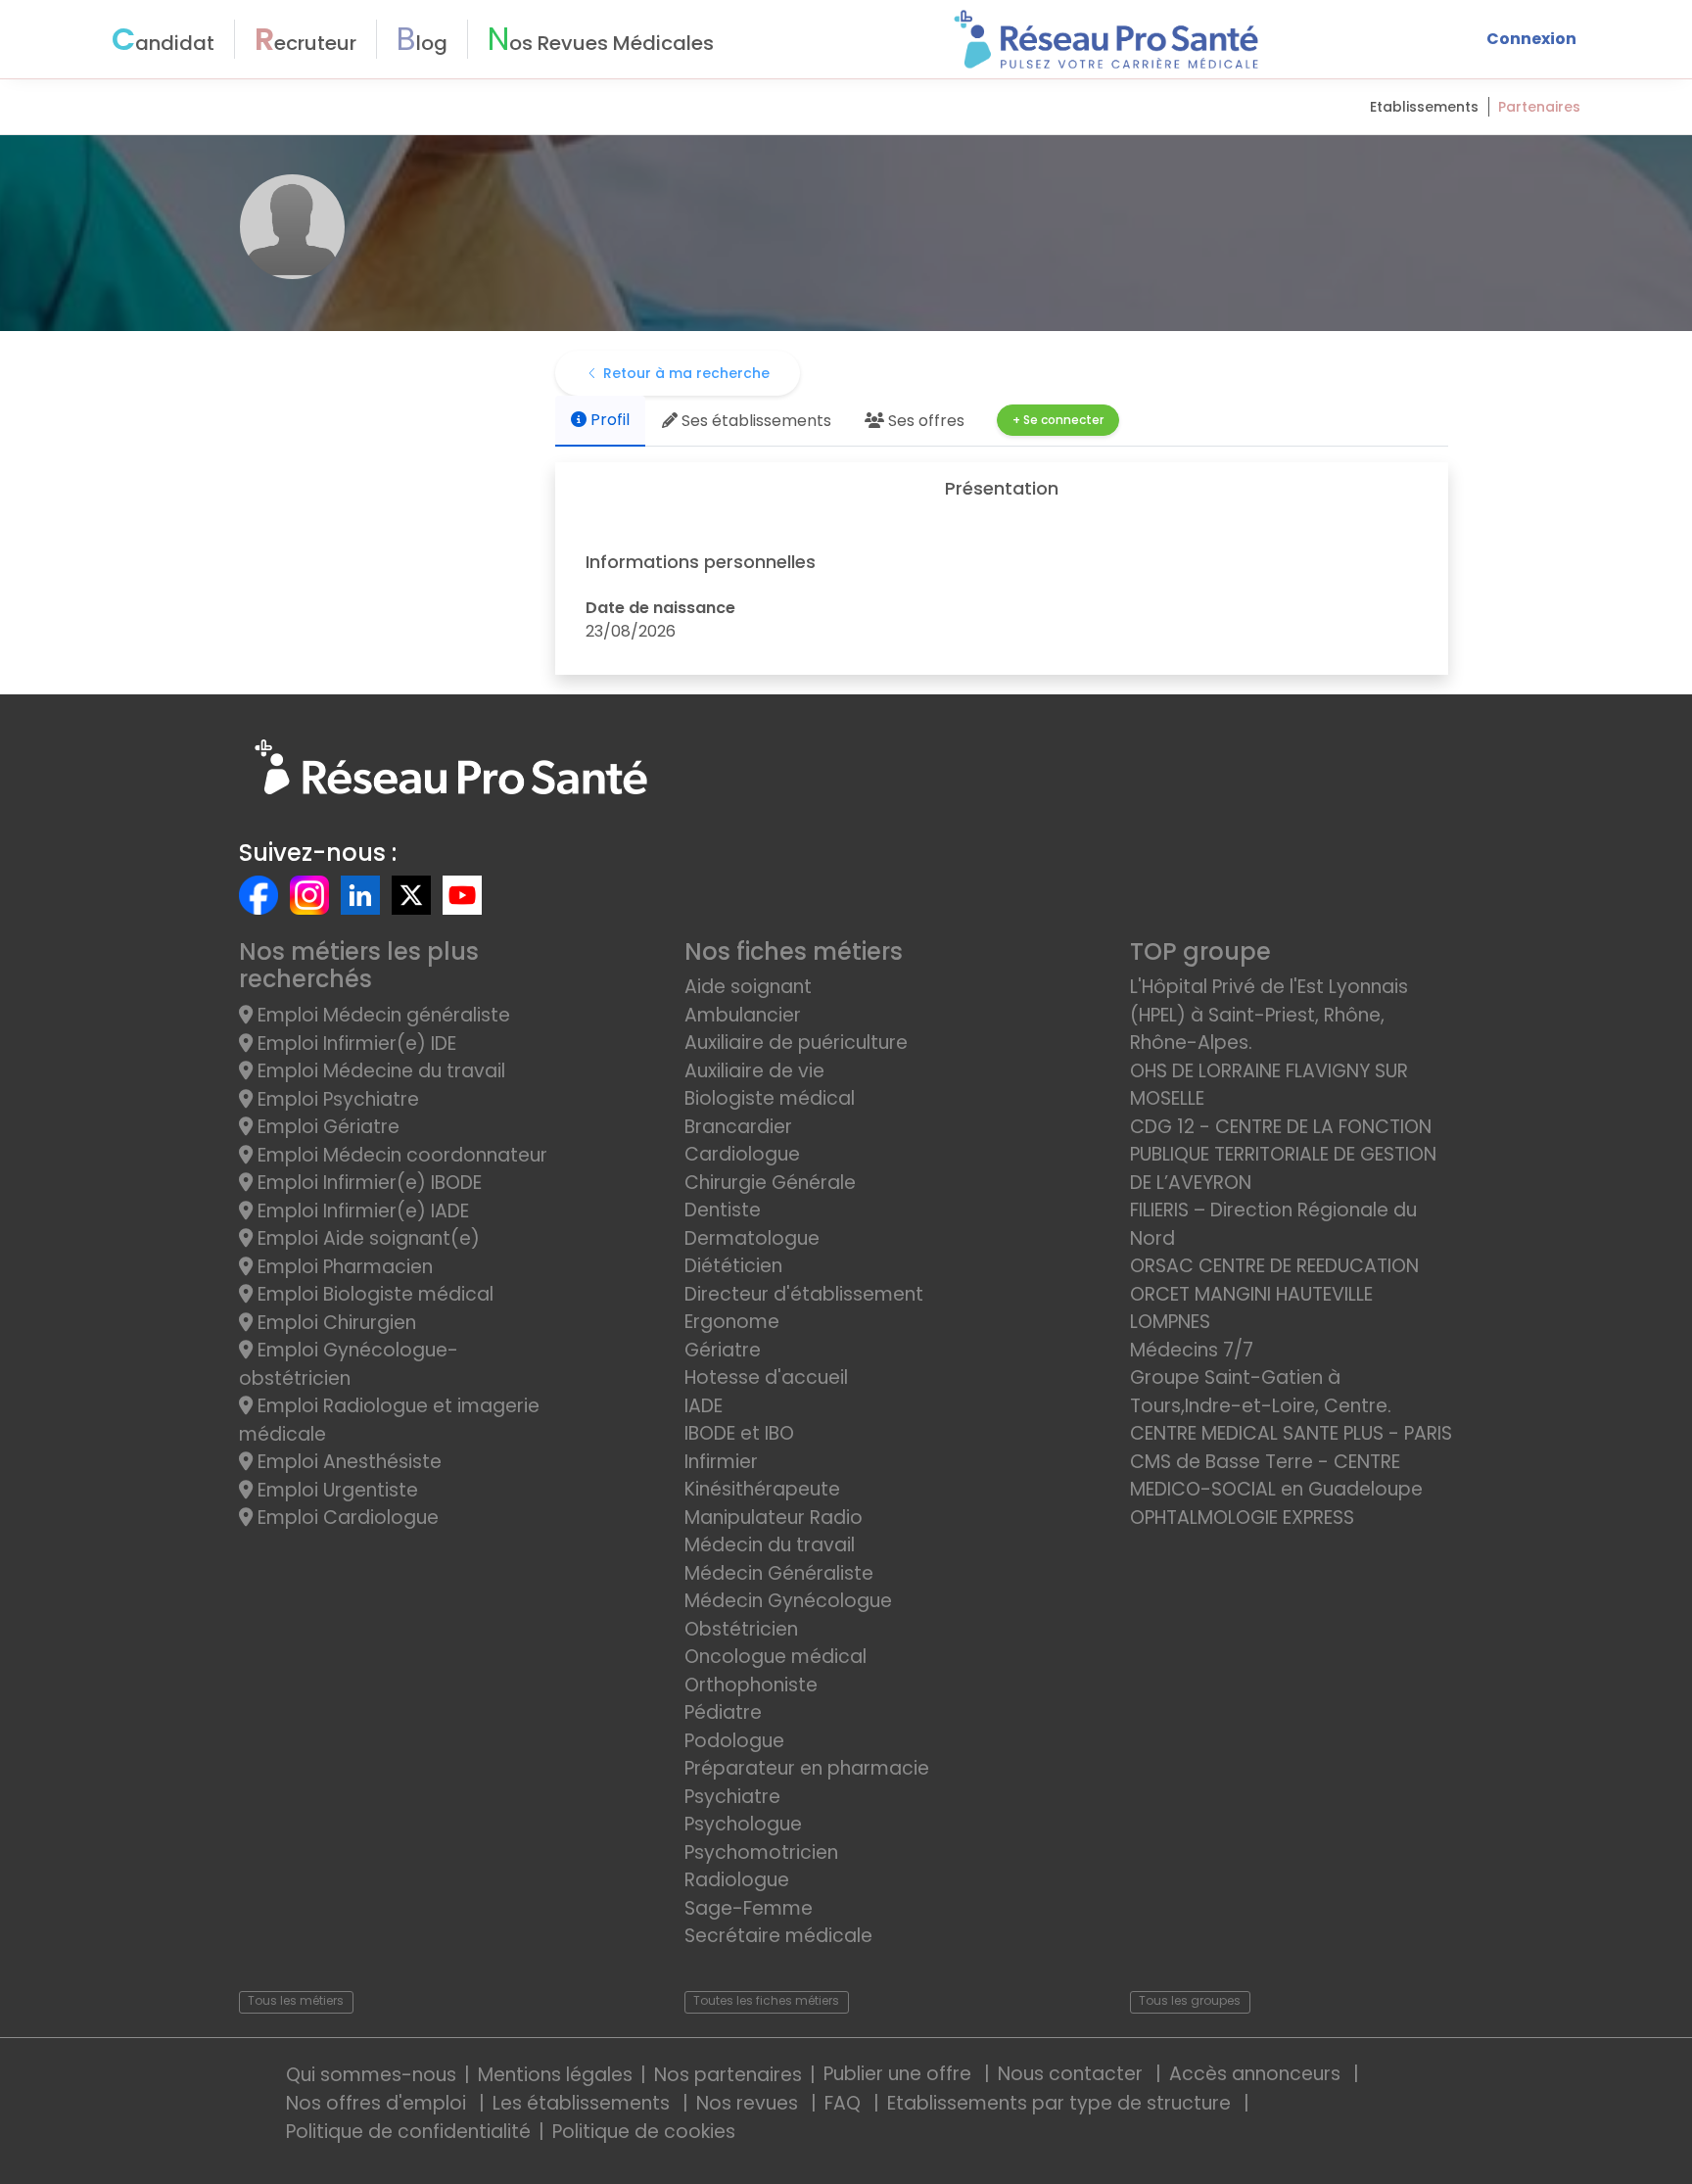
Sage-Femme (749, 1908)
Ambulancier (743, 1015)
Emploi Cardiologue (346, 1518)
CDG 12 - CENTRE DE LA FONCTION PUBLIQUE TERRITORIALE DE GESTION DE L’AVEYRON (1283, 1155)
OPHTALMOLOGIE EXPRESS (1242, 1518)
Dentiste (723, 1210)
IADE (704, 1406)
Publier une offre (900, 2074)
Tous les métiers (296, 2000)
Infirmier (721, 1462)
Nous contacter (1073, 2074)
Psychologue (743, 1824)
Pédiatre (723, 1712)
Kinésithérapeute (762, 1489)
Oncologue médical (775, 1657)
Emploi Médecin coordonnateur (400, 1155)
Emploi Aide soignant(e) (366, 1238)
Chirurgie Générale (770, 1183)
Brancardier (738, 1127)
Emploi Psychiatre (336, 1099)
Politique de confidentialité (408, 2132)
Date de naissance (660, 608)
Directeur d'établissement (804, 1294)
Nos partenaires (728, 2075)
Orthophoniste (751, 1685)
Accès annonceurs (1257, 2074)
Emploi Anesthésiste (347, 1462)
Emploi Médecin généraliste (381, 1015)
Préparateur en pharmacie (807, 1768)
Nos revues (750, 2103)
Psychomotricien (761, 1852)
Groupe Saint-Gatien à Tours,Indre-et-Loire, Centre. (1261, 1392)
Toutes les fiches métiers (766, 2000)
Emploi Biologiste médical (373, 1294)
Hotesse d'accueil (766, 1377)
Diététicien (733, 1266)
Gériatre (723, 1350)
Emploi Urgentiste (335, 1490)
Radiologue (737, 1880)
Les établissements (584, 2103)
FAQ (845, 2103)
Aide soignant (748, 987)
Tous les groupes (1190, 2000)
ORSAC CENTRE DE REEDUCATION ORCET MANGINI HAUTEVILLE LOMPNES (1274, 1294)
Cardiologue (742, 1154)
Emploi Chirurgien (334, 1323)
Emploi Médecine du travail (379, 1071)
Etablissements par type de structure (1061, 2103)
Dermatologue (752, 1238)
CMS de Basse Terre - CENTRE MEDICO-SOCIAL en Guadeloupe (1276, 1476)
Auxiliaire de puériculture (796, 1043)
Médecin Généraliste (779, 1573)
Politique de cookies (644, 2132)
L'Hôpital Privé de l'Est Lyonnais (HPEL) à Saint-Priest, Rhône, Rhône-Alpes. (1269, 1015)
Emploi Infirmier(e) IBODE (367, 1183)
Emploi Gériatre (326, 1127)
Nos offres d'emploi (378, 2103)
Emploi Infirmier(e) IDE (354, 1044)
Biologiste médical (770, 1098)
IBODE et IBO (739, 1433)
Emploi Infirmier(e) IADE (361, 1211)
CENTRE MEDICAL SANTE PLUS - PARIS (1291, 1433)
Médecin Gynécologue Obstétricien (788, 1615)
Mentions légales (555, 2075)
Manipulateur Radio (774, 1518)
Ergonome (732, 1322)
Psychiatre (732, 1797)
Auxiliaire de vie (754, 1071)
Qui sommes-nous (371, 2075)
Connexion (1531, 39)
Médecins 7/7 (1192, 1350)
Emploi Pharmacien (343, 1267)
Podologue (734, 1741)
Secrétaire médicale (778, 1936)
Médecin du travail (772, 1545)
